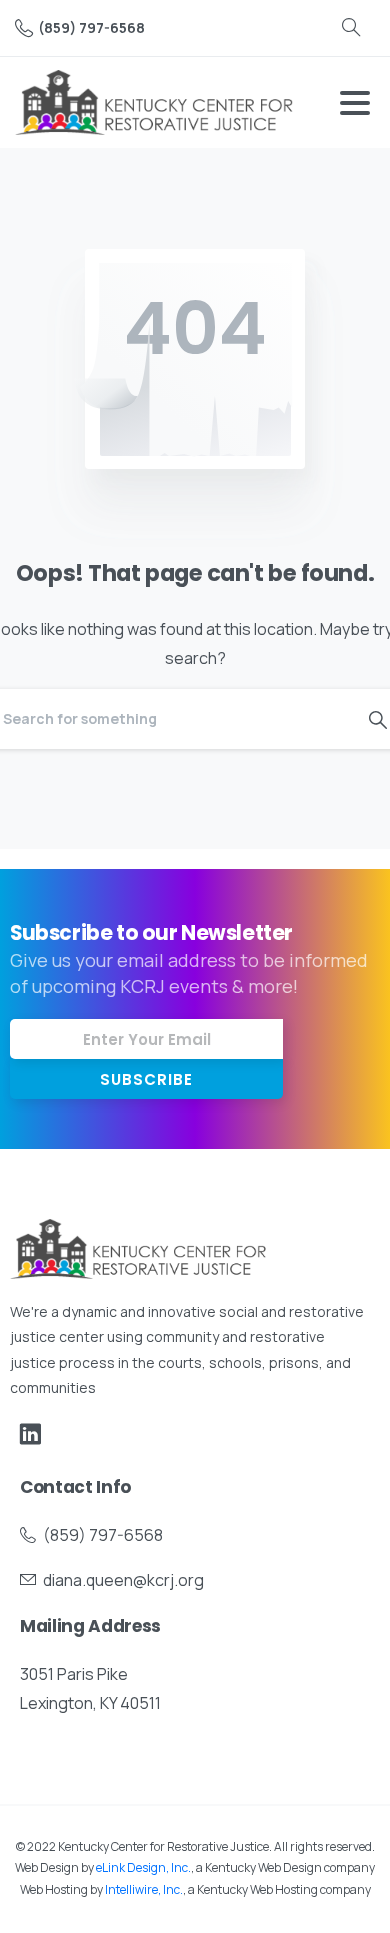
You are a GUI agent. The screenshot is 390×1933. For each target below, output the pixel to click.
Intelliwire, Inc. (144, 1889)
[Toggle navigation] (355, 103)
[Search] (351, 28)
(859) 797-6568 (91, 27)
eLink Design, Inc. (143, 1867)
